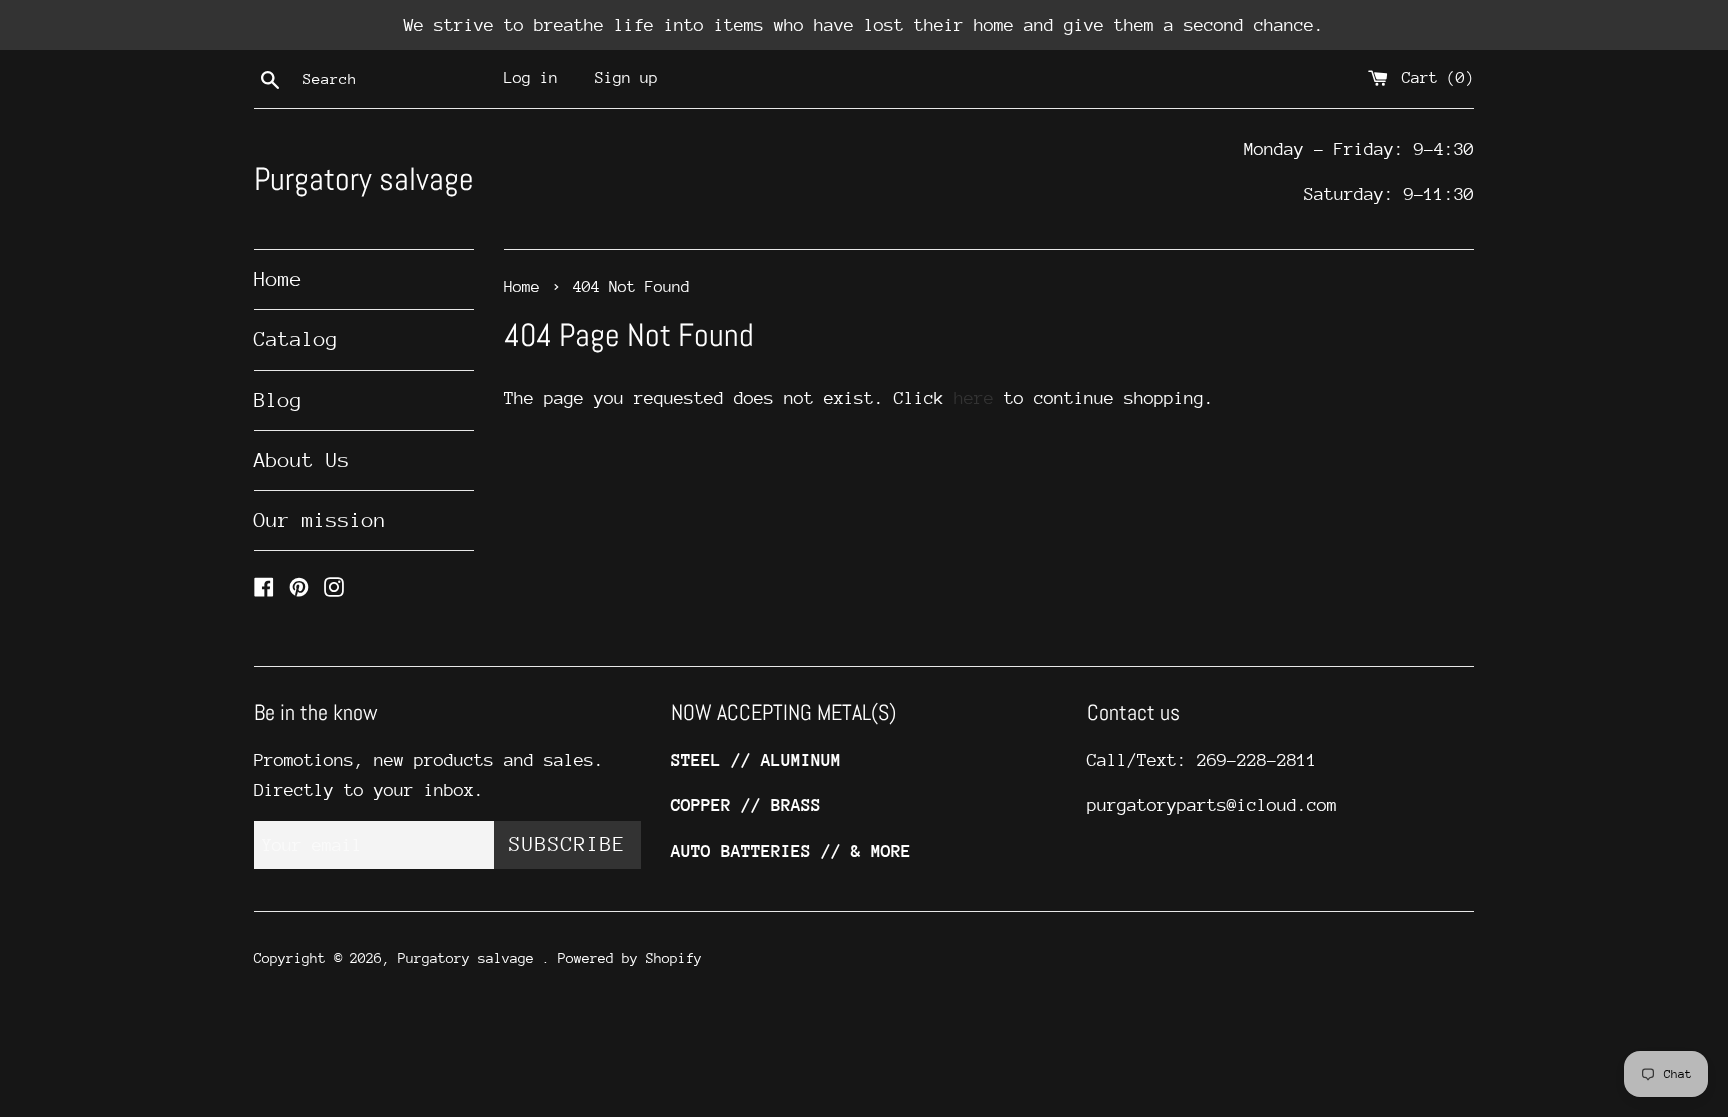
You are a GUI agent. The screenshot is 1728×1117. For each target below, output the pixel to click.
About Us (302, 460)
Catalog (296, 339)
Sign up (626, 78)
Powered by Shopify (630, 958)
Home (278, 279)
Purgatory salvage (364, 179)
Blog (278, 400)
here (974, 398)
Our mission (320, 520)
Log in (531, 78)
